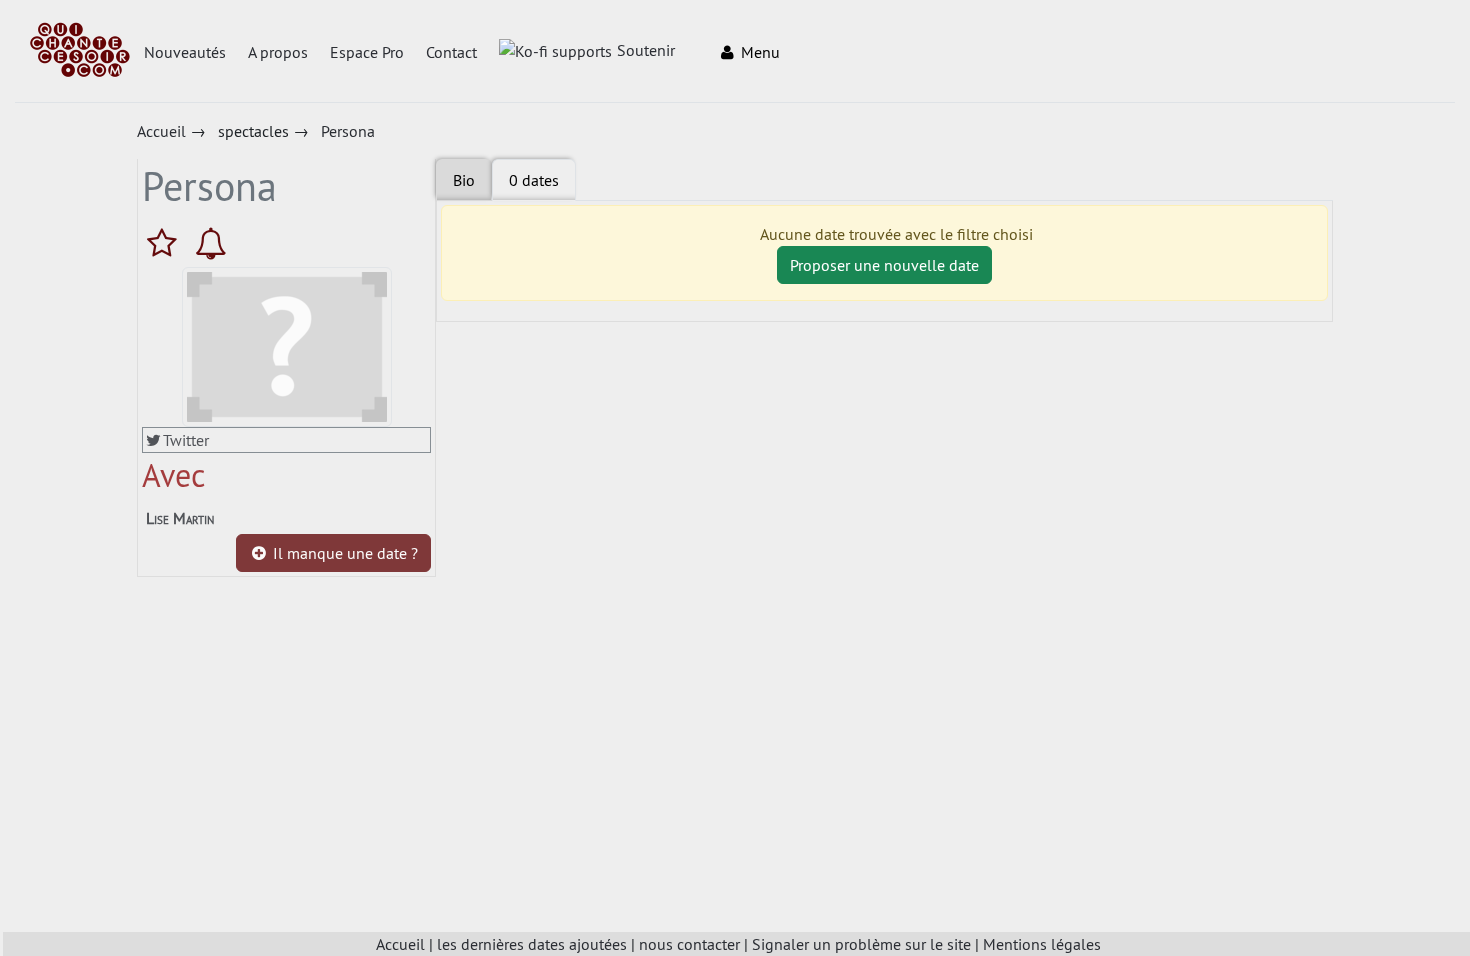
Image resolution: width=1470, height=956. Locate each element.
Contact (451, 52)
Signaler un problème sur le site (861, 944)
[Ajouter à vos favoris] (166, 243)
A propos (278, 52)
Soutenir (646, 50)
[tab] (534, 180)
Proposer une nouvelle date (884, 265)
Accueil (400, 944)
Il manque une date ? (343, 553)
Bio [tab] (464, 180)
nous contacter (689, 944)
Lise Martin (180, 518)
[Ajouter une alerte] (211, 243)
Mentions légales (1042, 944)
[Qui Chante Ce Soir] (80, 52)
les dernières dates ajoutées (532, 944)
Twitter (186, 440)
